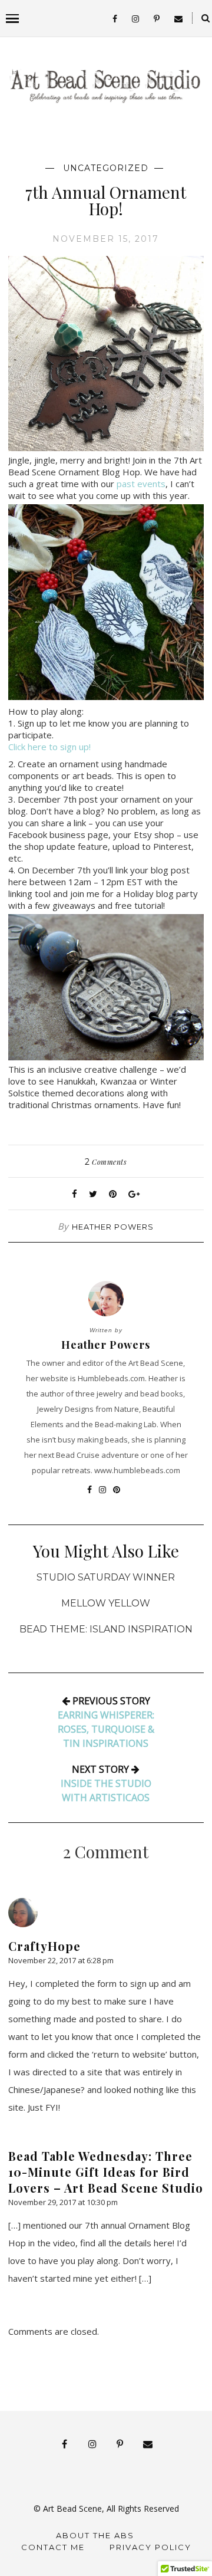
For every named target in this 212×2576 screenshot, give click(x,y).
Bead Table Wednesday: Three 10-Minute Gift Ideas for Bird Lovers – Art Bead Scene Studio (106, 2172)
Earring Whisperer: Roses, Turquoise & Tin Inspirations (106, 1729)
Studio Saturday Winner (106, 1577)
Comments (106, 1162)
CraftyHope (44, 1946)
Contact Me (53, 2547)
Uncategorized (106, 168)
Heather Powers (113, 1227)
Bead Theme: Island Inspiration (106, 1629)
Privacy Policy (150, 2547)
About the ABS (95, 2535)
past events (141, 484)
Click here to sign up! (51, 747)
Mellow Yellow (106, 1603)
